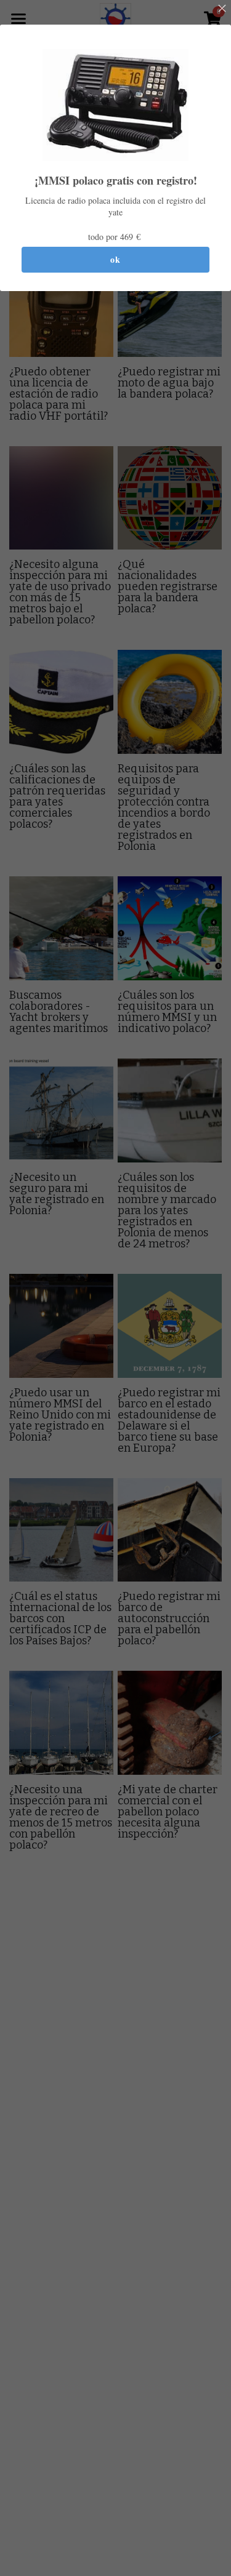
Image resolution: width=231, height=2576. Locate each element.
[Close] (222, 9)
